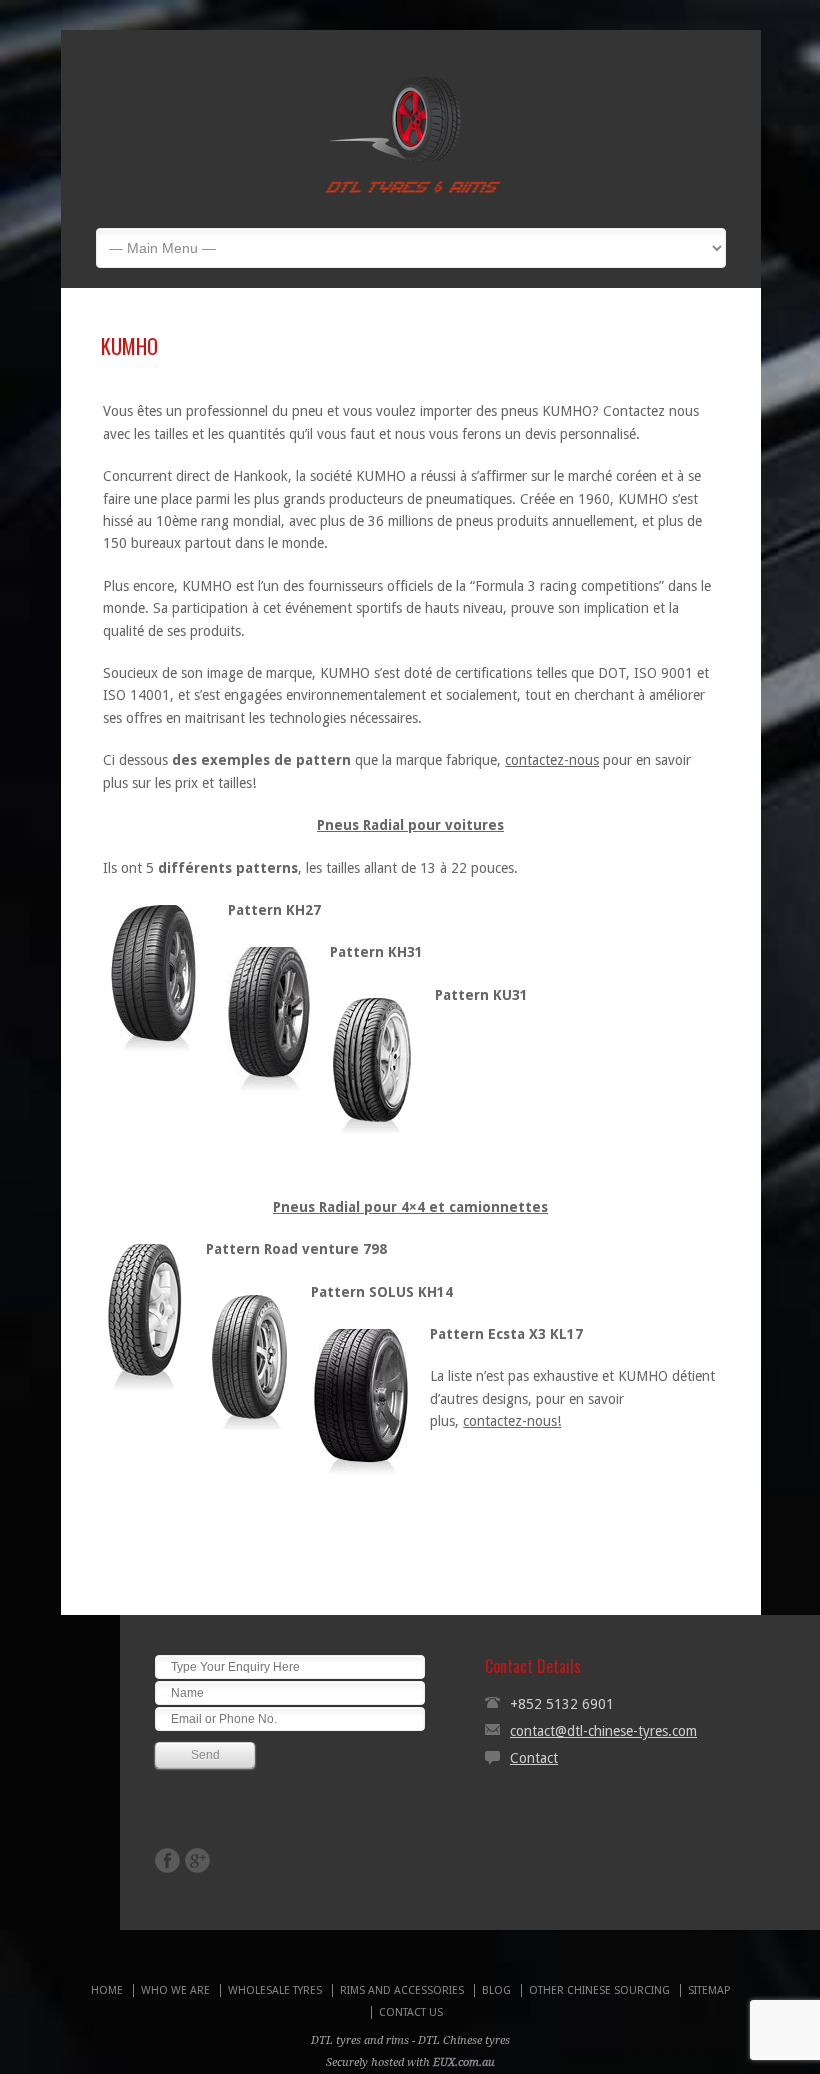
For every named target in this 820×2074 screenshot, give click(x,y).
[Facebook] (167, 1860)
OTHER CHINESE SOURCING (599, 1990)
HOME (107, 1990)
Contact (534, 1758)
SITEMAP (709, 1990)
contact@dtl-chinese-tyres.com (603, 1731)
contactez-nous (552, 760)
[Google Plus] (197, 1860)
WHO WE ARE (175, 1990)
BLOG (496, 1990)
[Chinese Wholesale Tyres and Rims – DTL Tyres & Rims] (412, 197)
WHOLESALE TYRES (275, 1990)
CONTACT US (411, 2012)
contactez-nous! (512, 1421)
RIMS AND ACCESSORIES (402, 1990)
